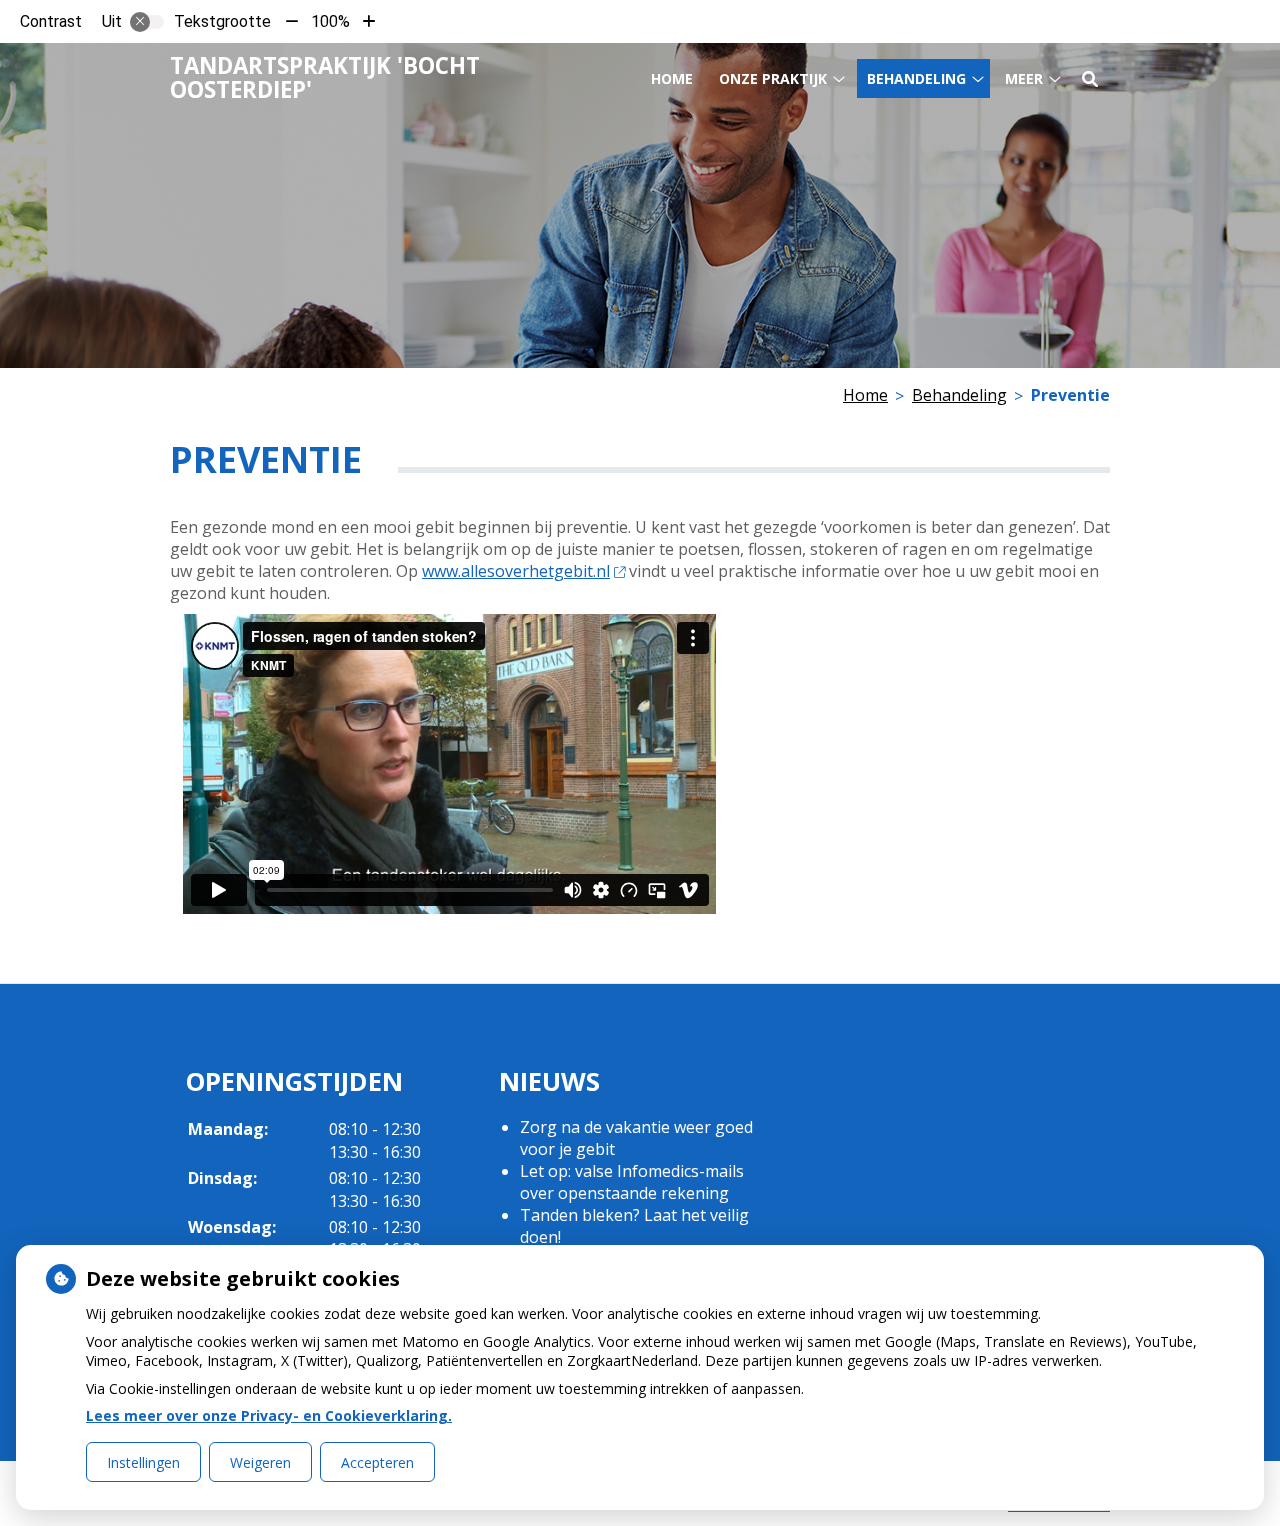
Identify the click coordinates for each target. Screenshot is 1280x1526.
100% (330, 21)
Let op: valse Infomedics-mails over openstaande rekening (632, 1182)
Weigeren (260, 1462)
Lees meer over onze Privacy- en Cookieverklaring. (269, 1415)
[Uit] (147, 22)
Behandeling (916, 78)
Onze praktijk (773, 78)
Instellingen (143, 1462)
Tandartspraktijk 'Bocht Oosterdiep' (325, 77)
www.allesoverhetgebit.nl (516, 571)
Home (672, 78)
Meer (1024, 78)
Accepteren (377, 1462)
